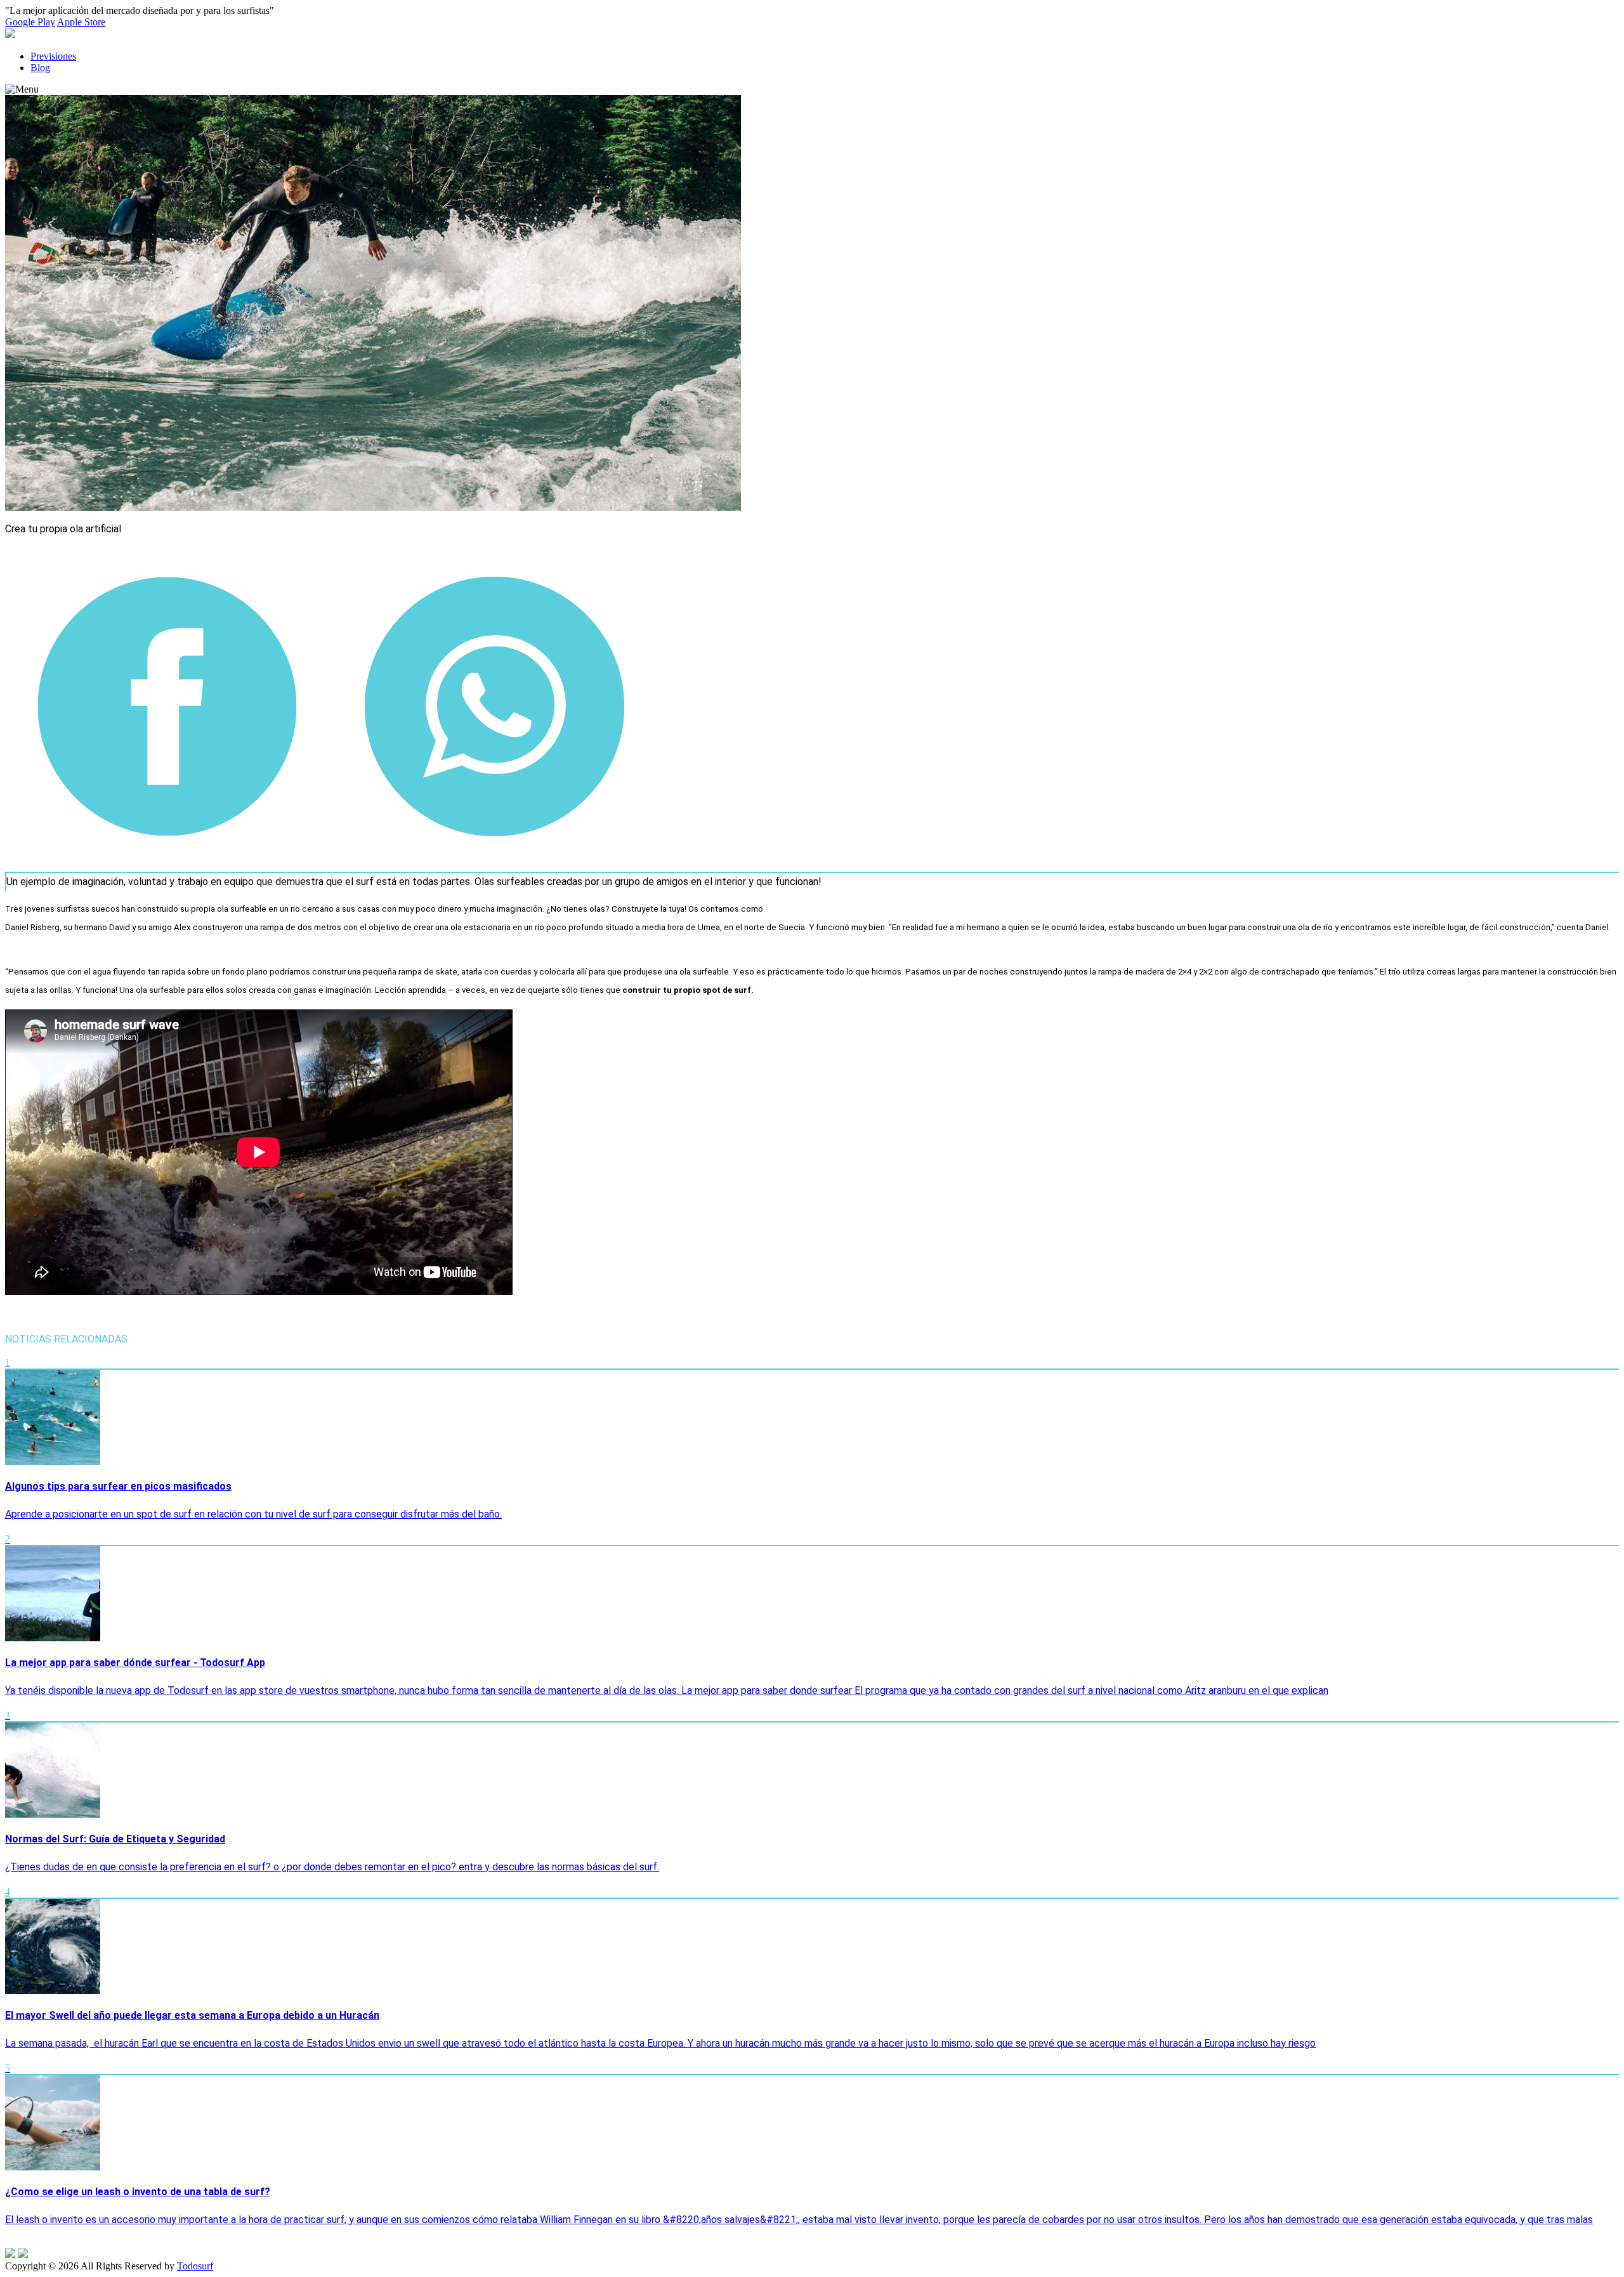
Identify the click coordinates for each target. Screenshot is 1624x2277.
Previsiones (53, 56)
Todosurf (195, 2266)
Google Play (30, 22)
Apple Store (81, 22)
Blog (40, 68)
